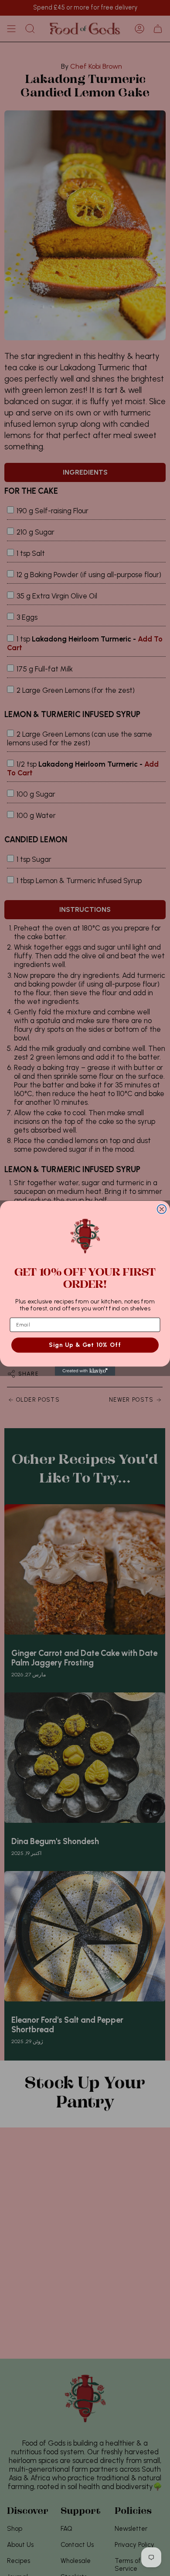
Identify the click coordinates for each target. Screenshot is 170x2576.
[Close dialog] (162, 1209)
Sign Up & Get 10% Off (85, 1345)
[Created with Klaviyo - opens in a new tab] (85, 1371)
